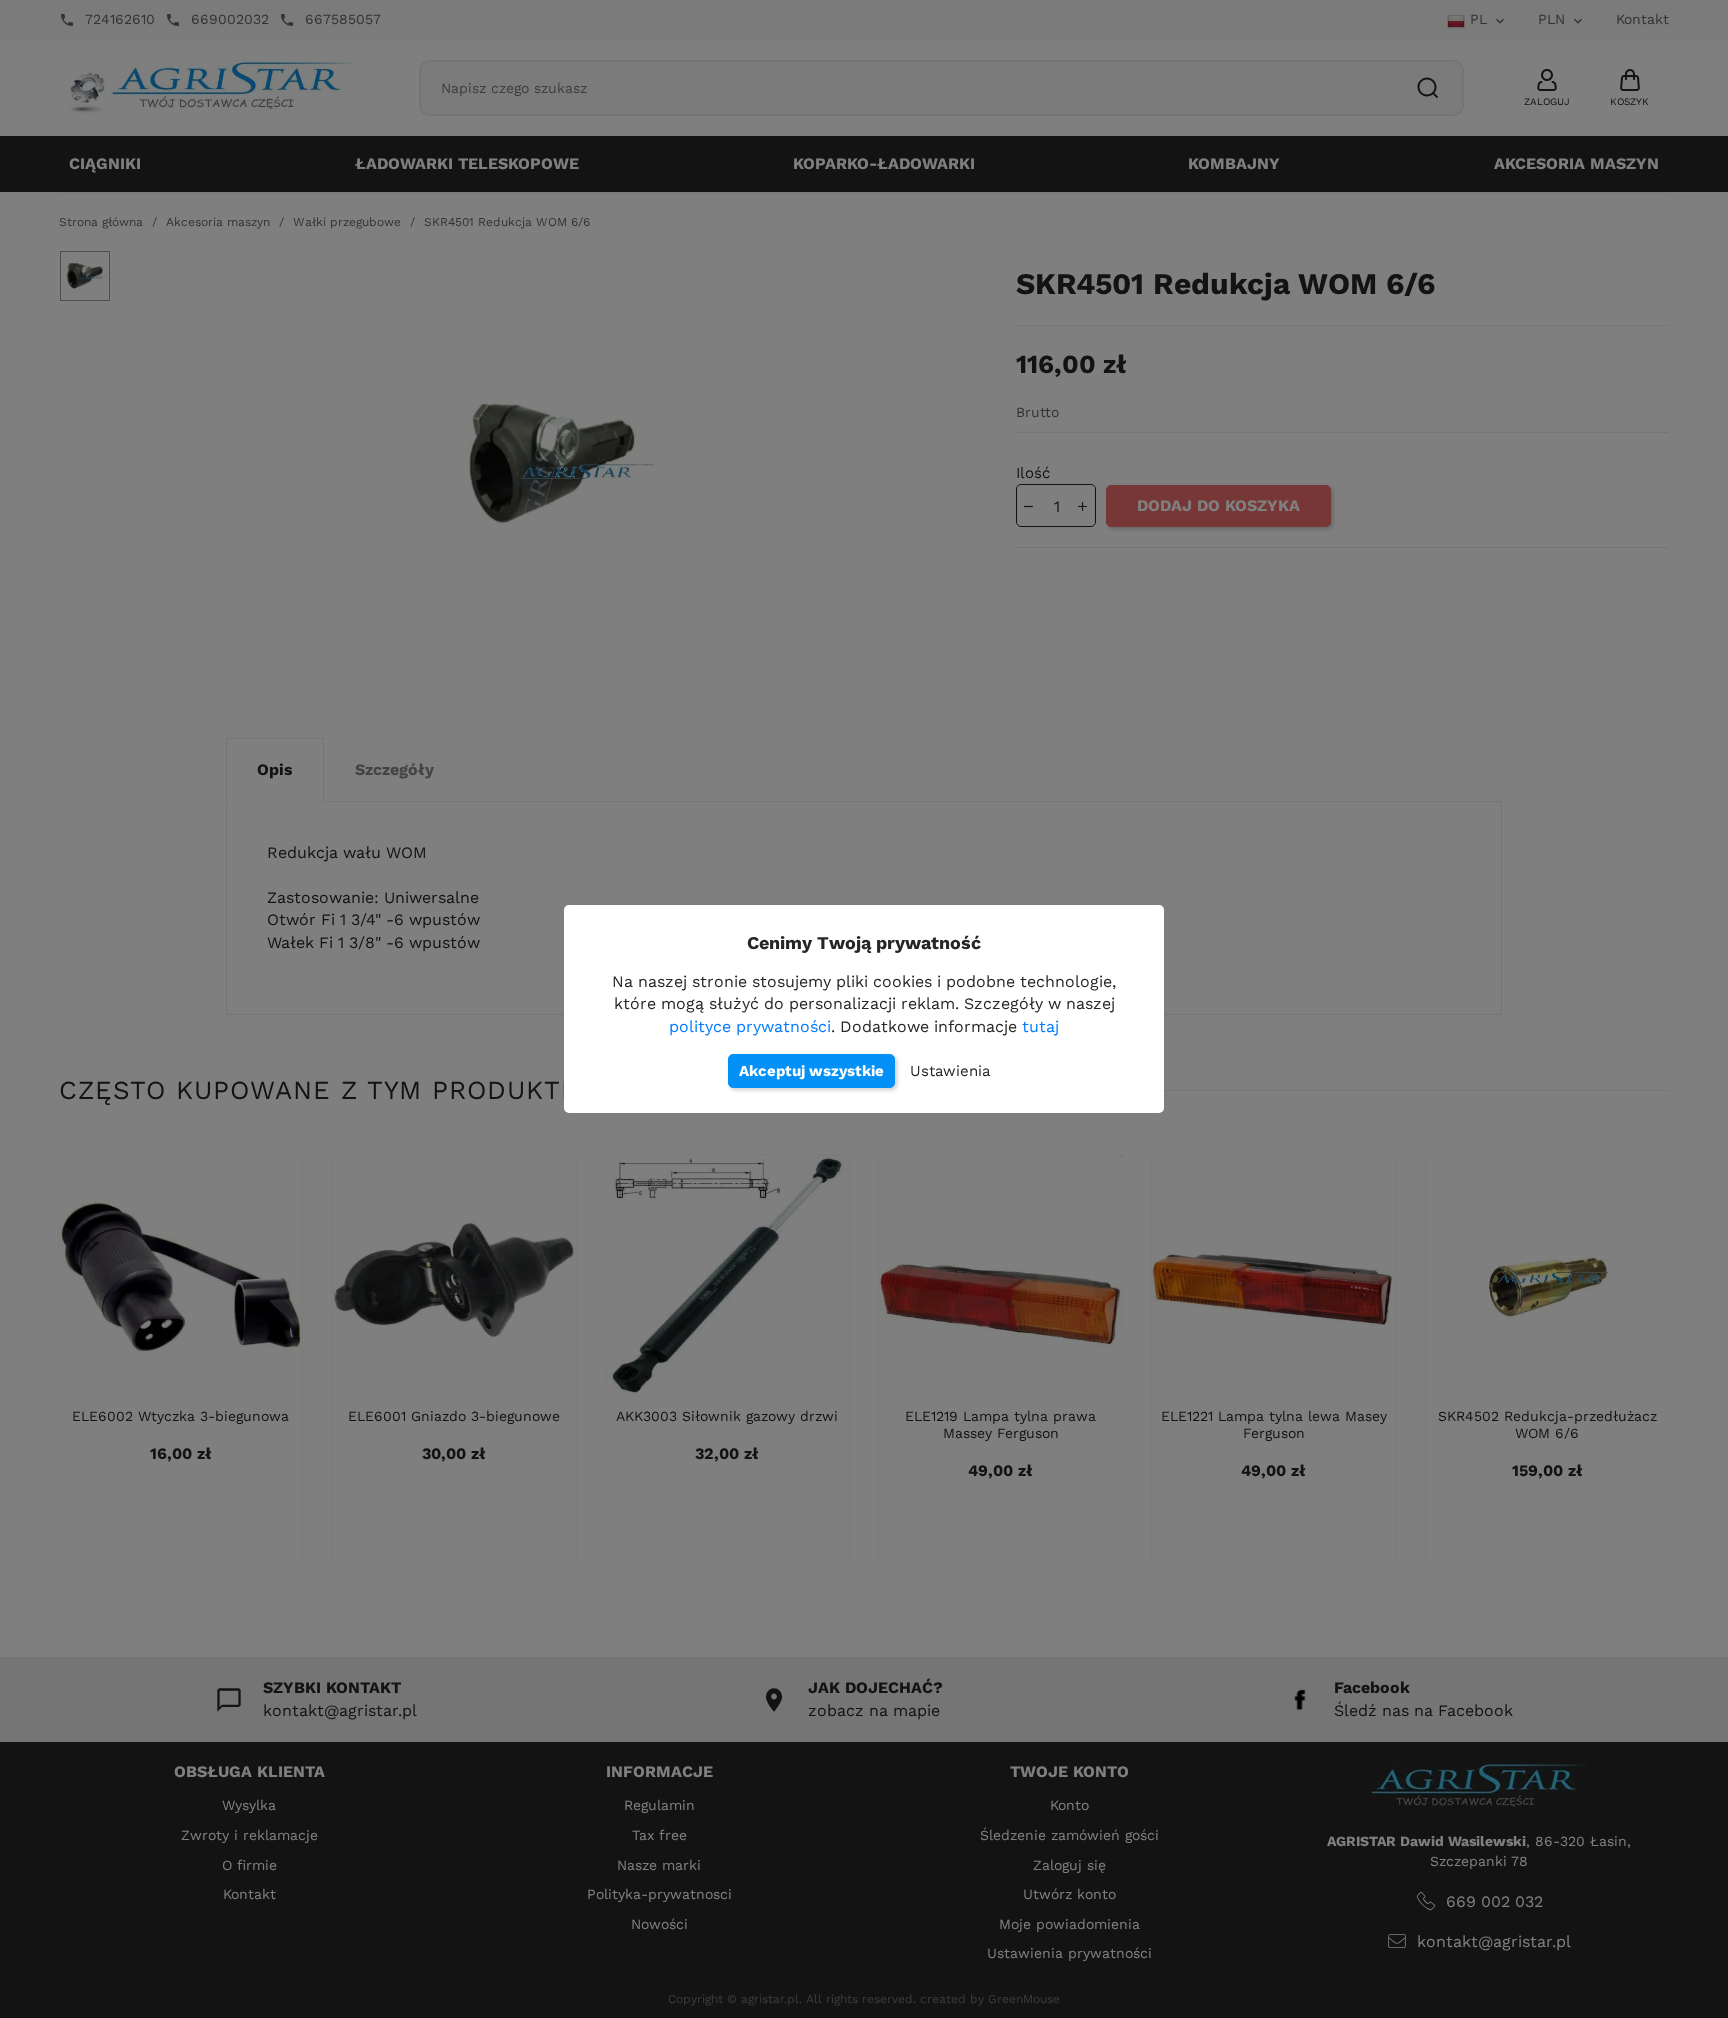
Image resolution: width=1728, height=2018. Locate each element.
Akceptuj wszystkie (811, 1071)
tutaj (1040, 1026)
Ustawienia (950, 1071)
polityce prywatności (750, 1026)
